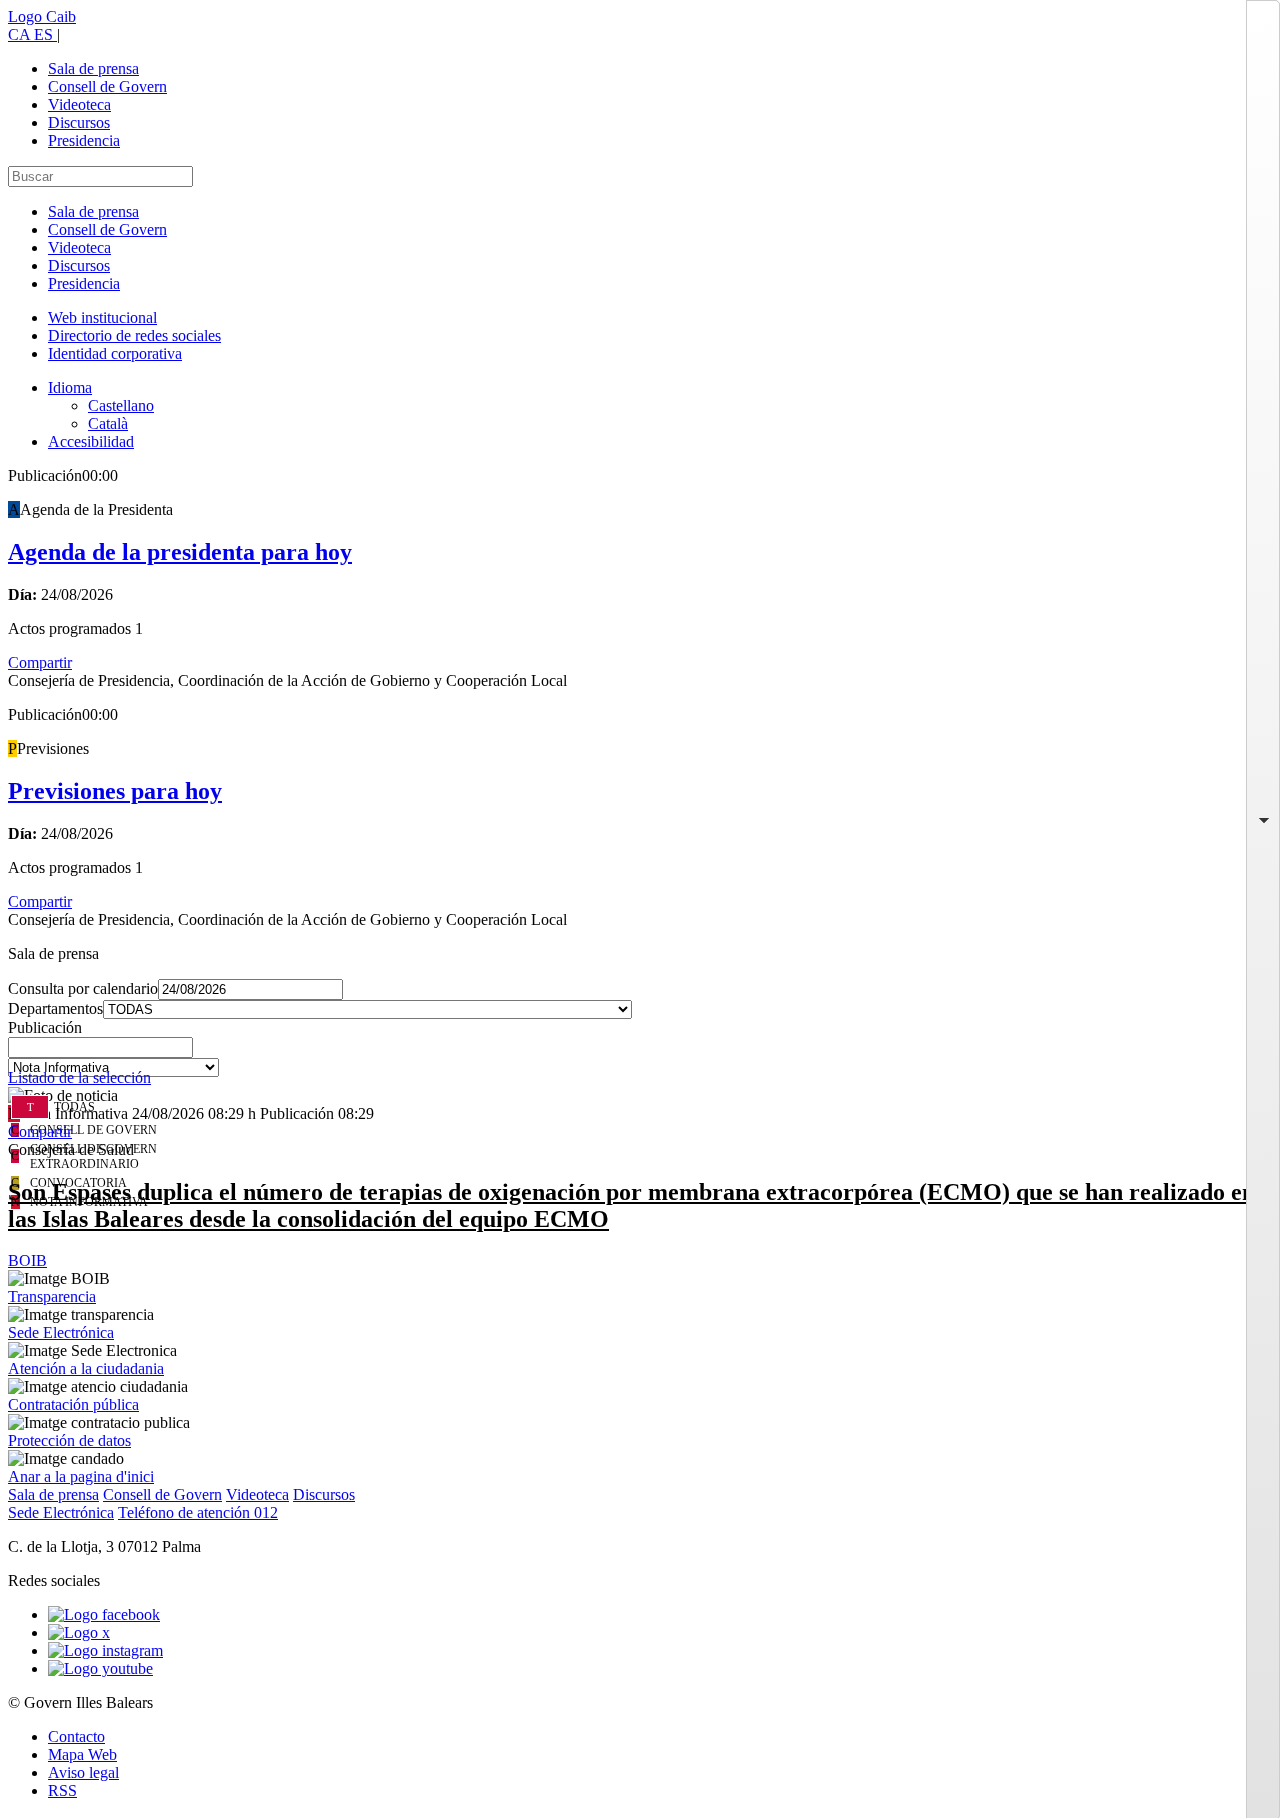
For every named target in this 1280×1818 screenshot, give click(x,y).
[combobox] (640, 1053)
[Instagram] (105, 1650)
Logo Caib (42, 16)
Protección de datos (69, 1440)
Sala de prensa (93, 68)
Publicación (45, 1027)
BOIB (27, 1260)
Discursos (79, 122)
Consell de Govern (107, 86)
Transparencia (52, 1296)
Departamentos (55, 1008)
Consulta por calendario (83, 988)
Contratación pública (73, 1404)
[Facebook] (104, 1614)
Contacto (76, 1736)
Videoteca (79, 104)
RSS (62, 1790)
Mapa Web (82, 1754)
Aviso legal (83, 1772)
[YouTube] (100, 1668)
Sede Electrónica (61, 1332)
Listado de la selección (79, 1077)
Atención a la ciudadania (86, 1368)
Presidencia (84, 140)
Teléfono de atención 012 (198, 1512)
